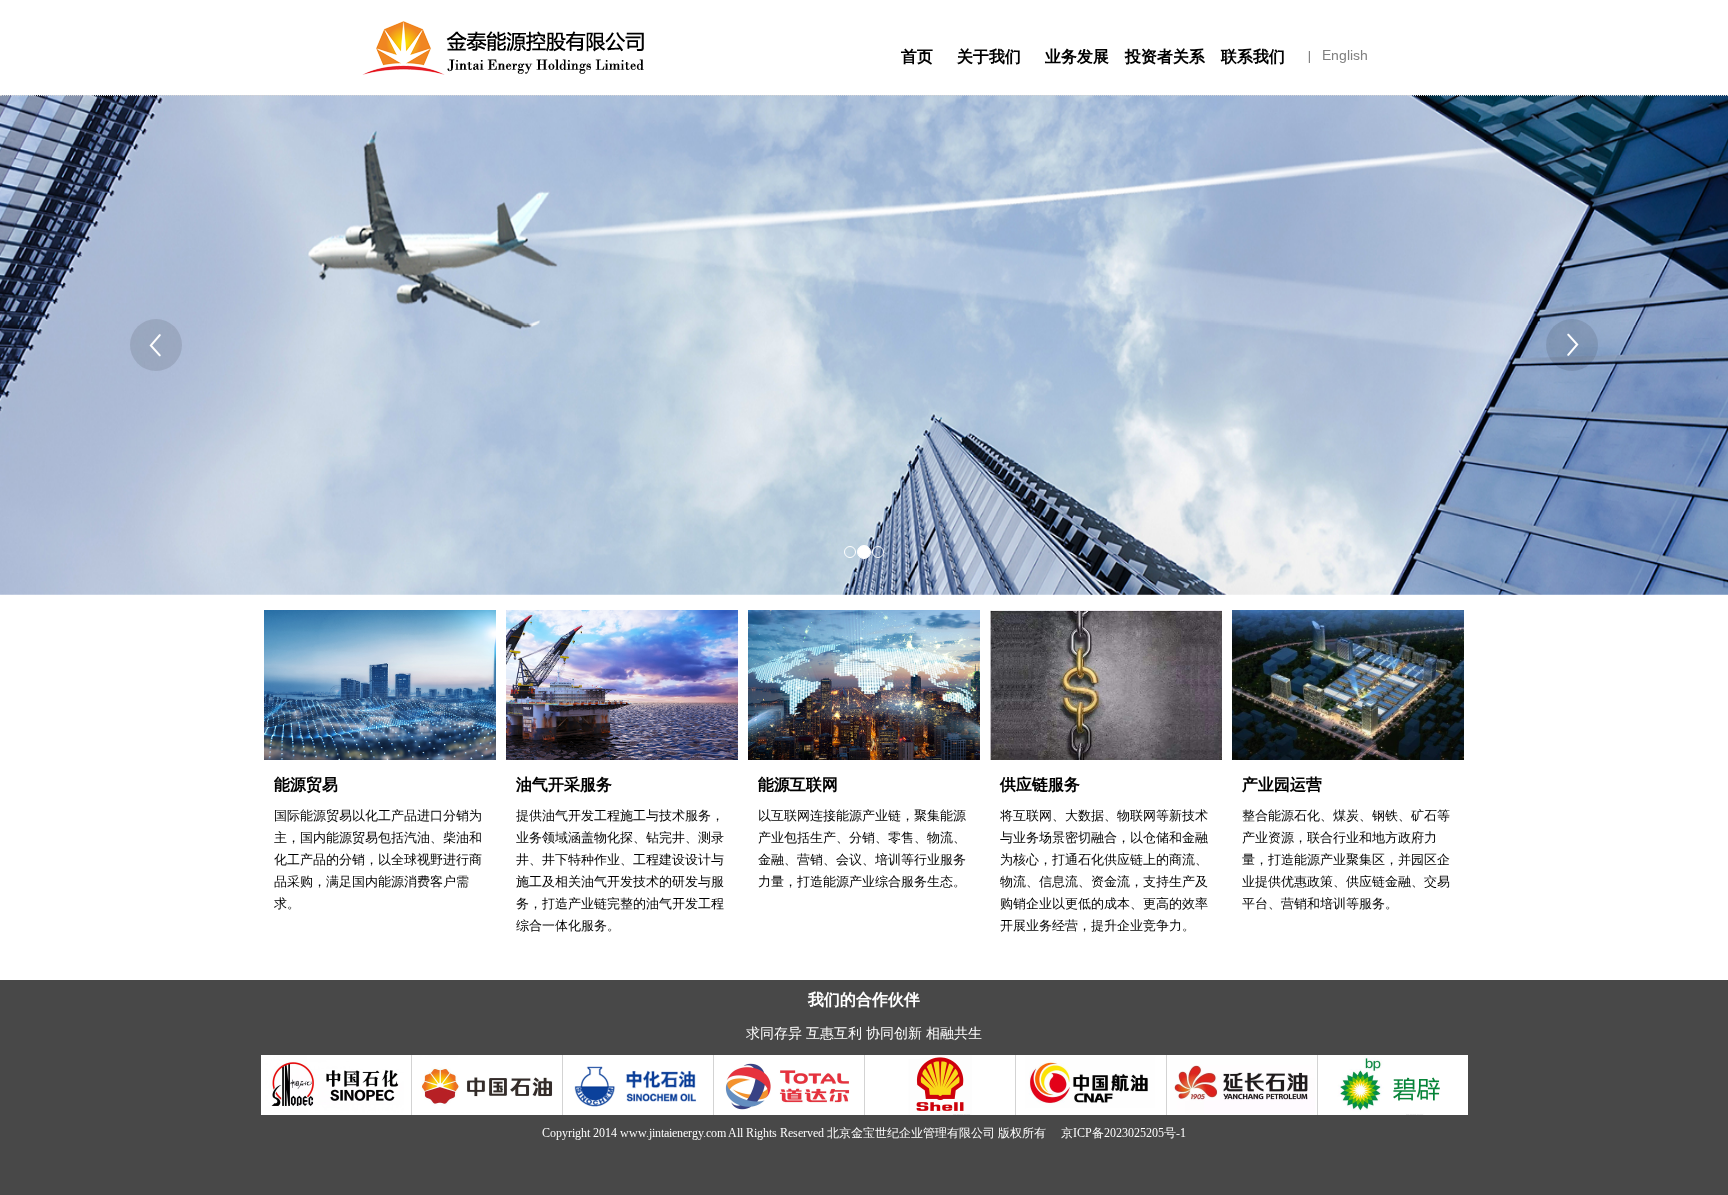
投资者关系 (1165, 56)
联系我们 (1253, 56)
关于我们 (989, 56)
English (1345, 55)
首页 (917, 56)
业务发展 (1077, 56)
